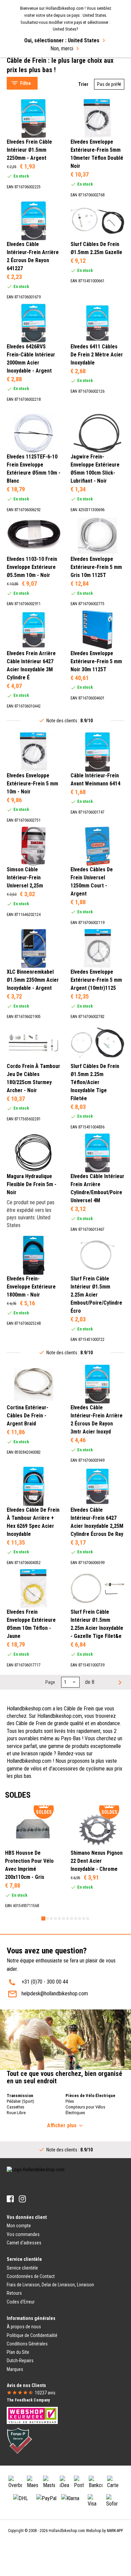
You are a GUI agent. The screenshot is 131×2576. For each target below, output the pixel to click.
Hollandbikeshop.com (67, 2531)
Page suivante (119, 1682)
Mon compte (19, 2226)
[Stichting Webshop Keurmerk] (32, 2415)
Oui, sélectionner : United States (62, 40)
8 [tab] (72, 1918)
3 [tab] (51, 1918)
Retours (14, 2293)
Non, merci (62, 48)
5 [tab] (59, 1918)
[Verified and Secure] (19, 2440)
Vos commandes (23, 2234)
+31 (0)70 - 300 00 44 (45, 1982)
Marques (15, 2369)
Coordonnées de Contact (31, 2276)
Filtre (26, 83)
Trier (83, 84)
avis (45, 2393)
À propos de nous (24, 2327)
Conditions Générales (27, 2344)
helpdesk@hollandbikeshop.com (55, 1994)
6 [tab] (63, 1918)
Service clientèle (22, 2268)
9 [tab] (76, 1918)
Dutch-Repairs (20, 2361)
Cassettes (15, 2107)
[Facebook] (10, 2199)
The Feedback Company (28, 2400)
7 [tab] (68, 1918)
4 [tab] (55, 1918)
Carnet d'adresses (24, 2243)
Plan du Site (18, 2352)
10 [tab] (80, 1918)
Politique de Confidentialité (32, 2335)
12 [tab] (88, 1918)
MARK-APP (115, 2531)
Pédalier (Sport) (20, 2101)
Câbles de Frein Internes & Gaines (49, 64)
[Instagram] (22, 2199)
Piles (70, 2101)
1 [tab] (43, 1918)
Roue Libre (16, 2113)
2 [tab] (47, 1918)
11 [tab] (84, 1918)
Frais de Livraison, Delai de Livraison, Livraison (50, 2285)
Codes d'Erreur (21, 2302)
